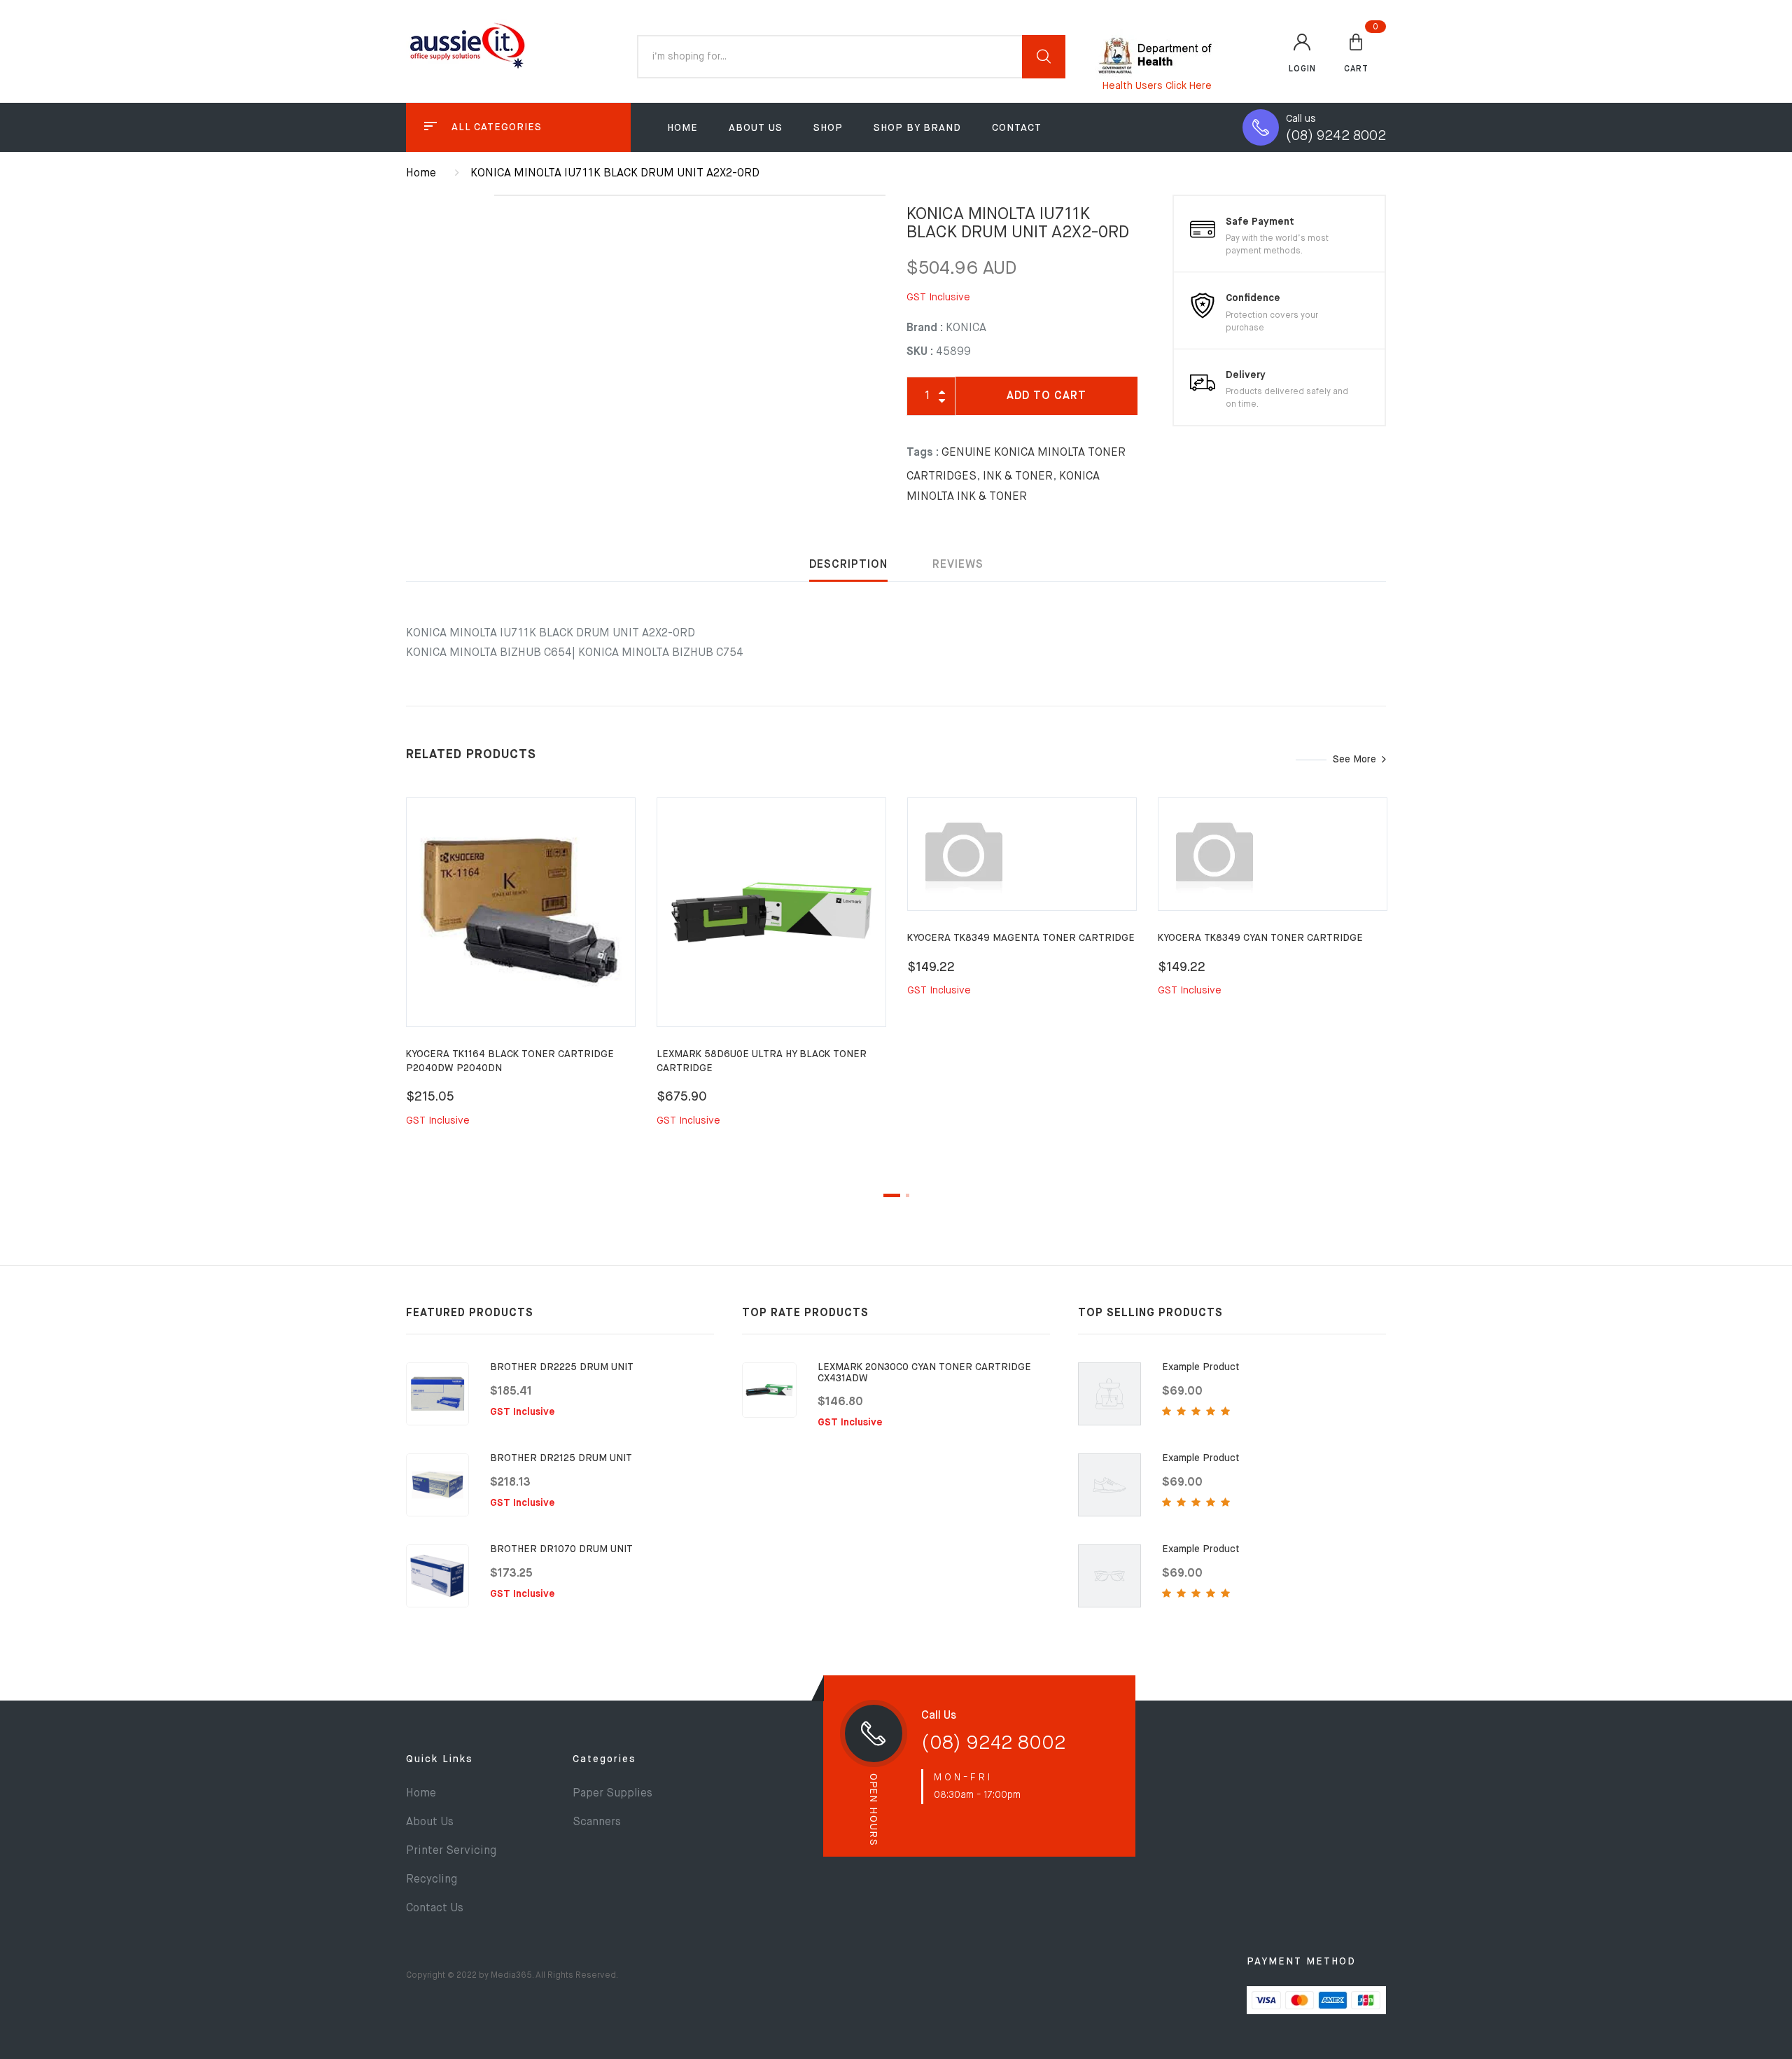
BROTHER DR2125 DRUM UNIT (561, 1458)
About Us (756, 128)
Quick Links (440, 1759)
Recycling (432, 1880)
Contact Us (435, 1908)
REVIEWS (958, 565)
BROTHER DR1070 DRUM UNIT (561, 1549)
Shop (828, 128)
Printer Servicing (451, 1851)
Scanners (597, 1822)
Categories (604, 1759)
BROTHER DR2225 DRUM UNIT (562, 1367)
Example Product (1201, 1367)
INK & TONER (1018, 477)
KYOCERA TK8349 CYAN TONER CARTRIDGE (1260, 938)
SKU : (920, 352)
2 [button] (908, 1195)
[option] (521, 978)
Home (682, 128)
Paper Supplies (612, 1794)
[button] (1356, 53)
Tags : (923, 453)
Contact (1017, 128)
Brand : (925, 328)
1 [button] (892, 1195)
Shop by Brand (917, 128)
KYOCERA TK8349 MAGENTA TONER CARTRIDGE (1021, 938)
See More (1354, 760)
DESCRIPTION (848, 565)
